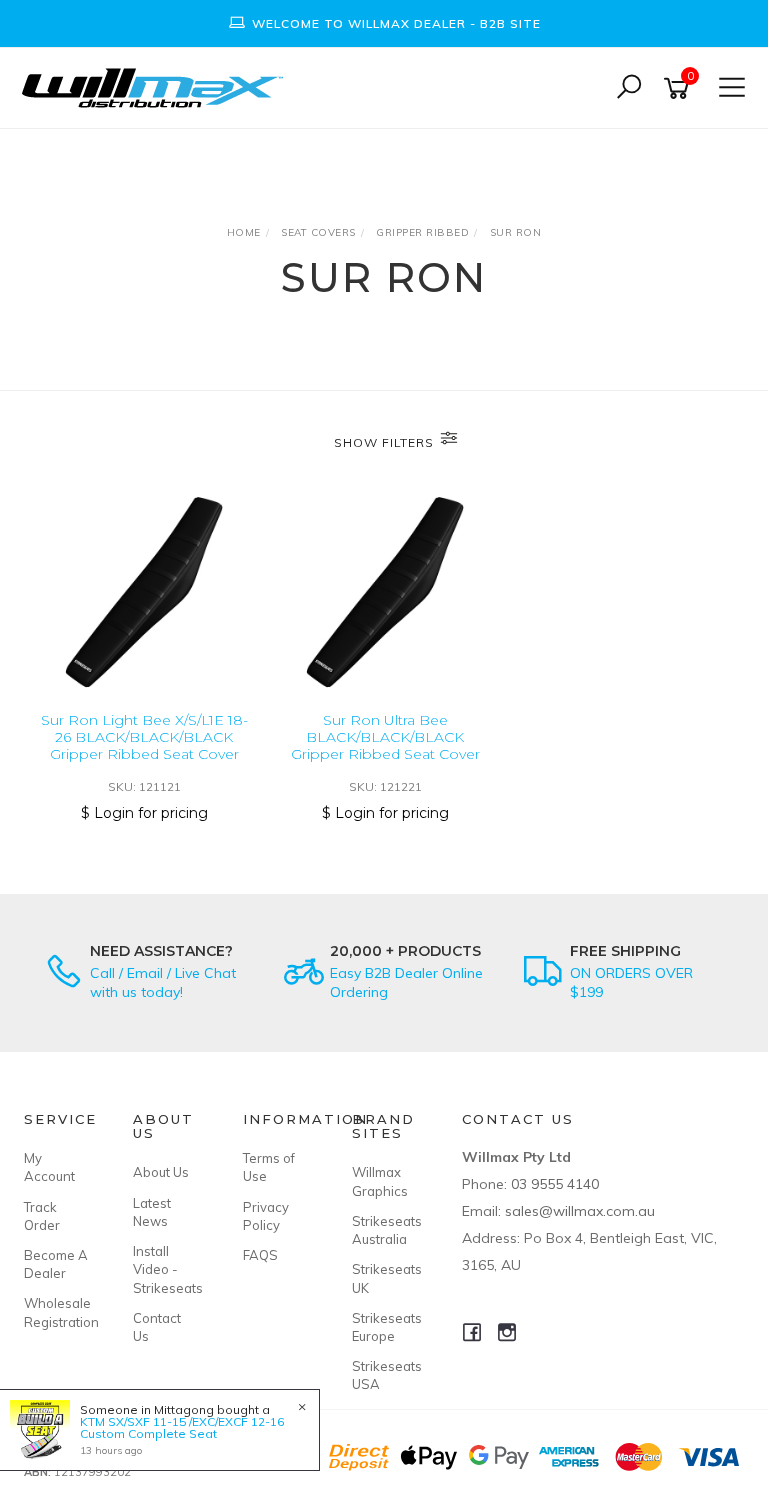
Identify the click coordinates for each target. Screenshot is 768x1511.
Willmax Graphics (380, 1181)
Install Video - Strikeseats (165, 1269)
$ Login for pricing (144, 813)
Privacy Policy (266, 1216)
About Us (161, 1172)
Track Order (42, 1216)
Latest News (152, 1212)
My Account (49, 1167)
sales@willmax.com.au (580, 1211)
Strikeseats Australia (384, 1230)
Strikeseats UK (384, 1278)
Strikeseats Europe (384, 1327)
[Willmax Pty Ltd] (157, 86)
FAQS (260, 1255)
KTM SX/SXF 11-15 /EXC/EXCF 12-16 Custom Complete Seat (182, 1427)
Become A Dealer (56, 1264)
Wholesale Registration (56, 1312)
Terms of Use (269, 1167)
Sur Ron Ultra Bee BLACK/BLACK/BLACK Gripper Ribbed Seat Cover (385, 737)
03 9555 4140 (555, 1184)
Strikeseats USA (384, 1375)
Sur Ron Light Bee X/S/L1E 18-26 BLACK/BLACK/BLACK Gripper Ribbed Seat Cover (144, 737)
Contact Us (157, 1327)
